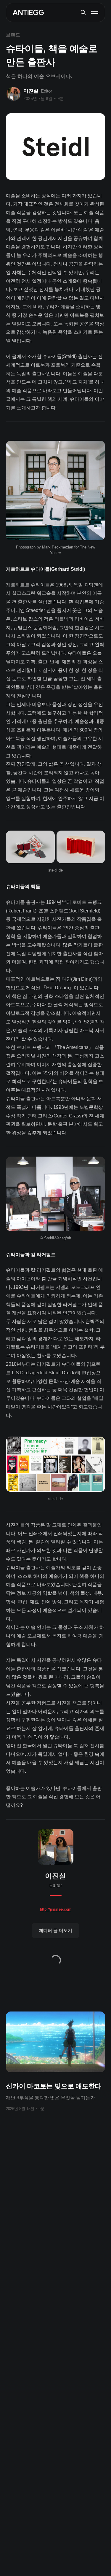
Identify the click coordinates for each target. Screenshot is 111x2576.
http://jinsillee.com (56, 1909)
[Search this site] (83, 12)
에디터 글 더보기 (55, 1930)
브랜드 (13, 35)
